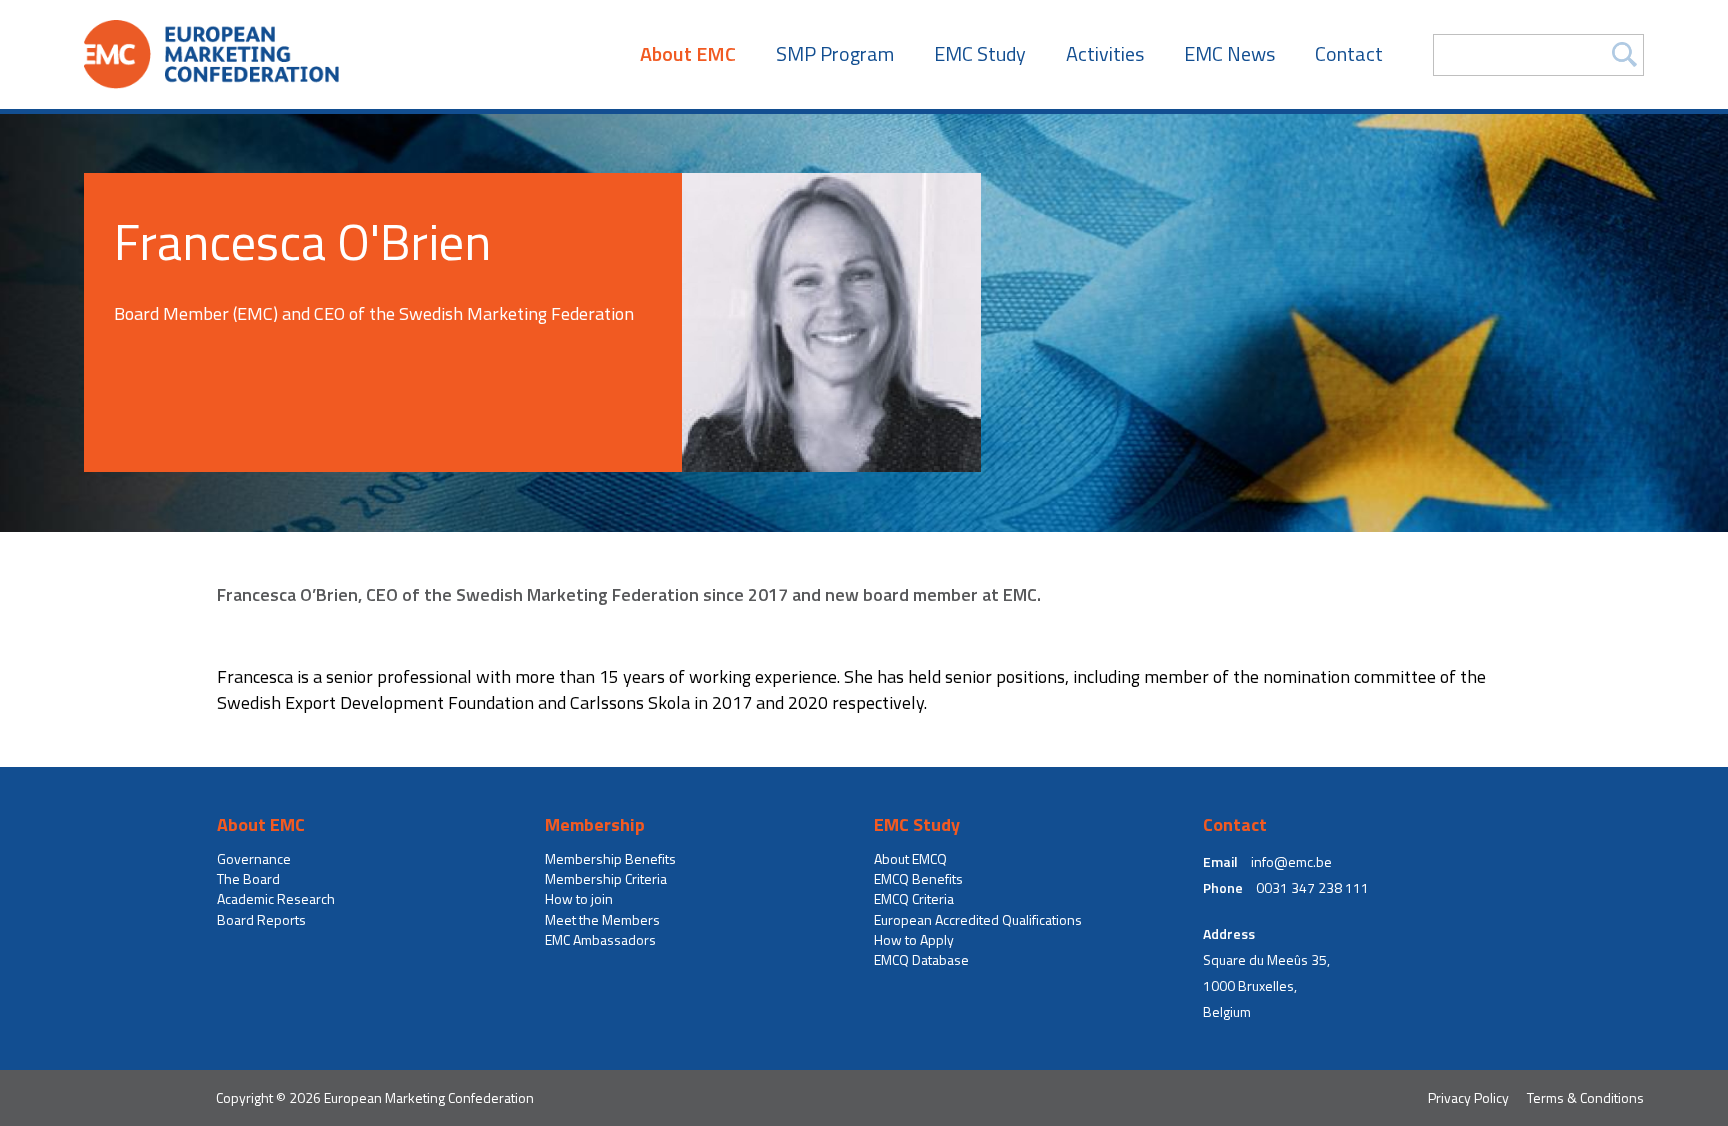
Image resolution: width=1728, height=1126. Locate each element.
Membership (595, 825)
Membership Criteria (606, 879)
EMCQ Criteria (914, 899)
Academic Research (276, 899)
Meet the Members (602, 920)
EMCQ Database (921, 960)
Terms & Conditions (1585, 1097)
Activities (1105, 54)
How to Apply (914, 940)
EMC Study (980, 54)
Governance (254, 859)
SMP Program (835, 54)
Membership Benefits (610, 859)
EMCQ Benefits (918, 879)
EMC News (1229, 54)
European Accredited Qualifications (978, 920)
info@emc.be (1291, 862)
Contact (1349, 54)
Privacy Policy (1468, 1097)
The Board (248, 879)
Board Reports (261, 920)
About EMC (688, 54)
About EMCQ (910, 859)
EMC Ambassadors (600, 940)
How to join (579, 899)
